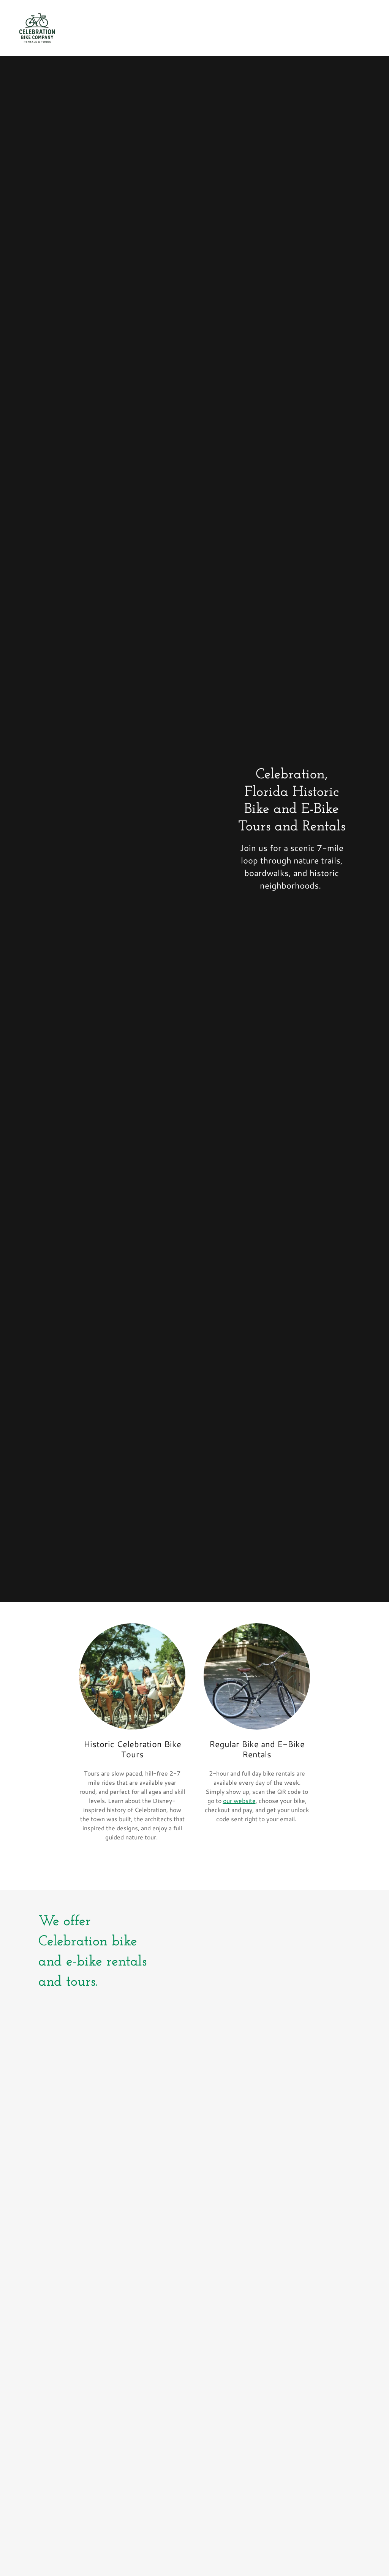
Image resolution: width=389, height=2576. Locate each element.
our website (239, 1800)
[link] (37, 27)
